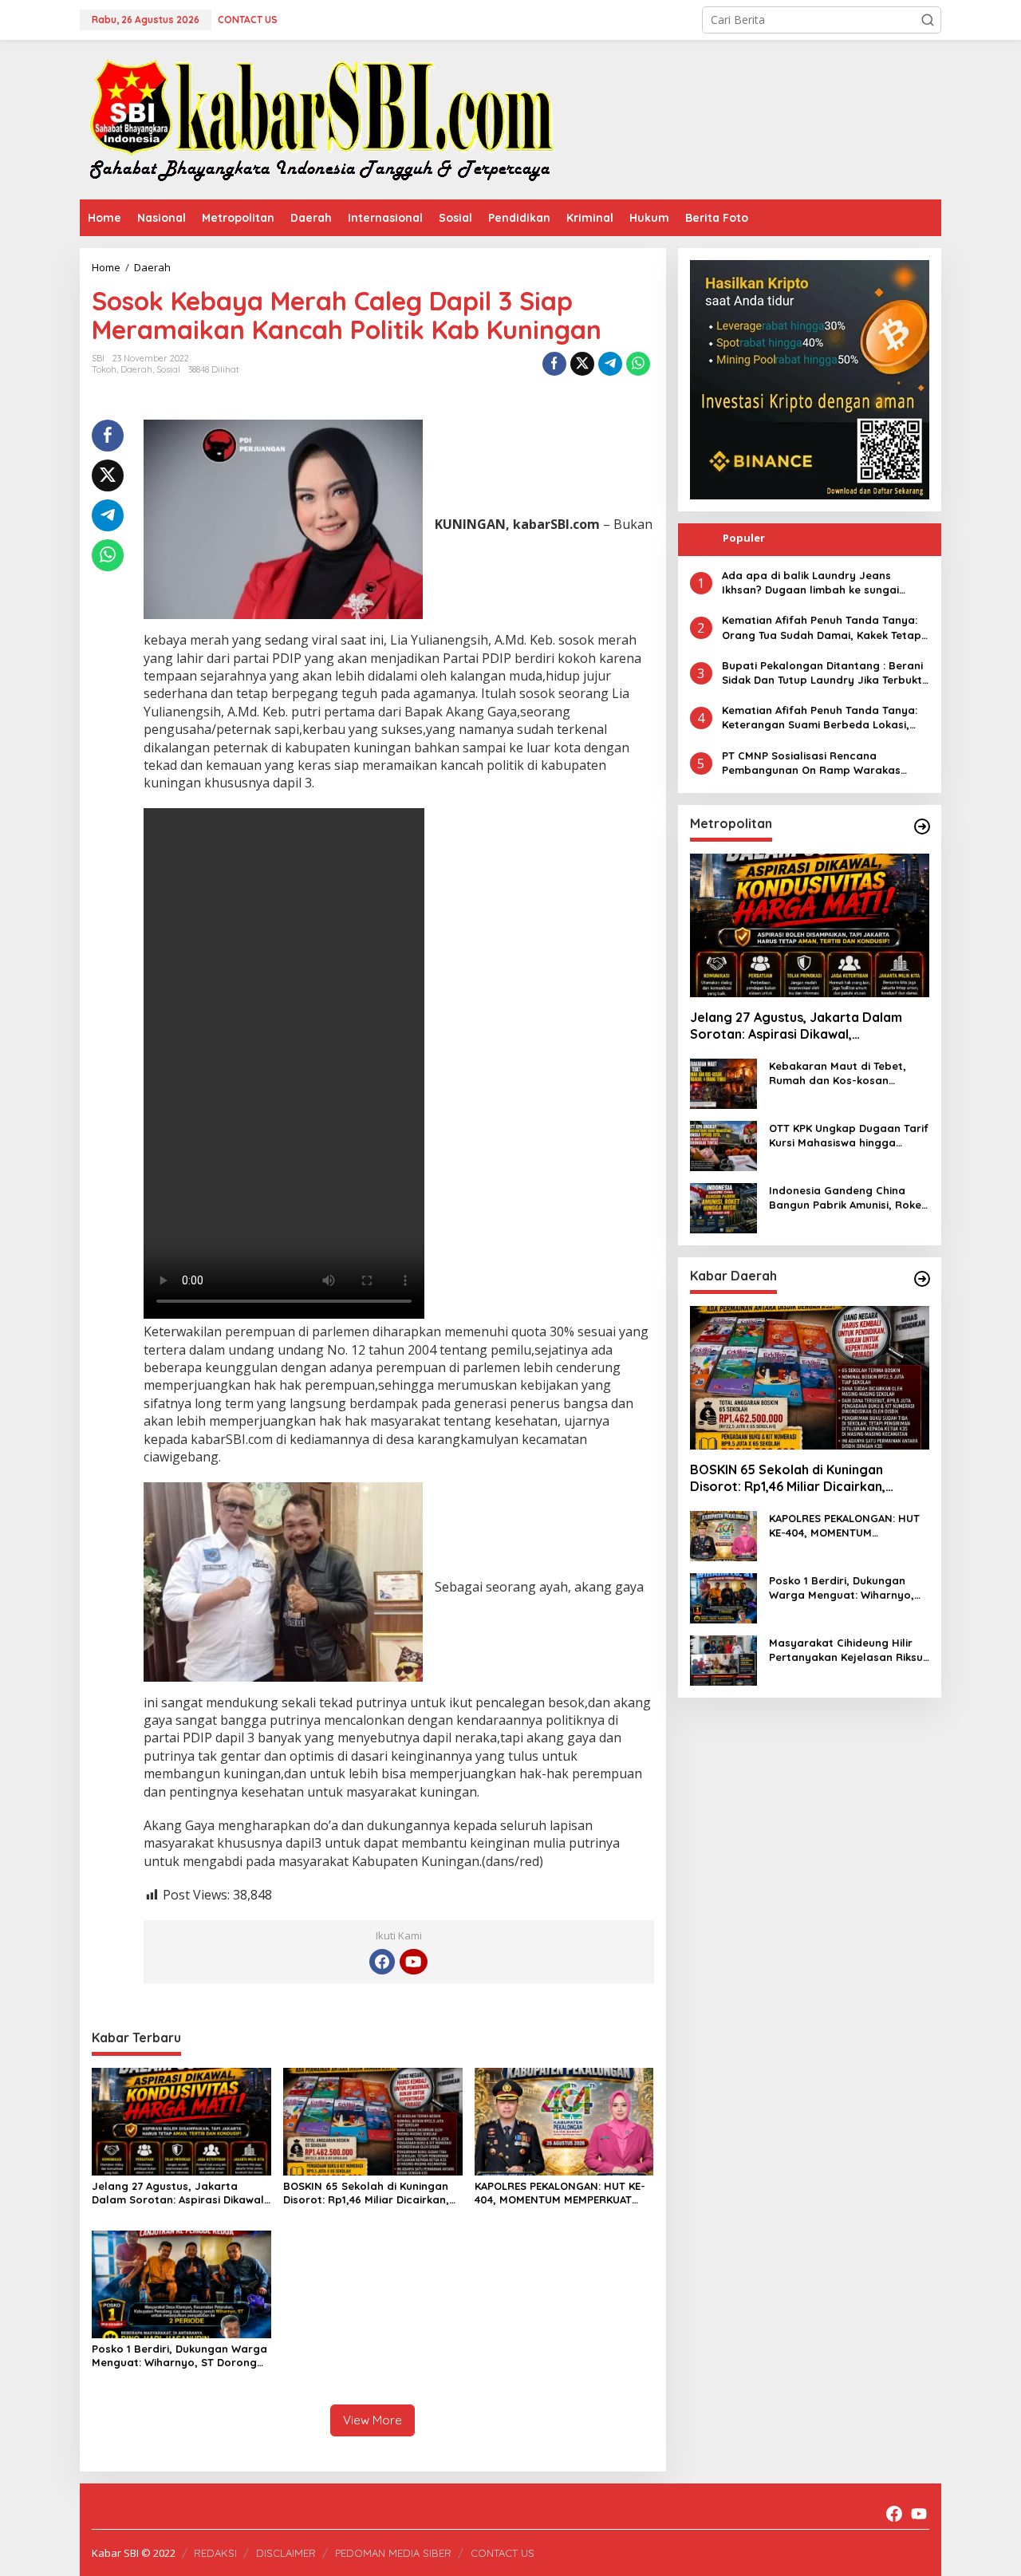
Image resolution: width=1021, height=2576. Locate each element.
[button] (928, 20)
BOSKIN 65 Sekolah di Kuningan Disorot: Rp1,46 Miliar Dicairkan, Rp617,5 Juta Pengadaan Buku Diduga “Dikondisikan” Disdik (366, 2193)
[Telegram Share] (610, 364)
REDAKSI (215, 2553)
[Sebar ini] (554, 364)
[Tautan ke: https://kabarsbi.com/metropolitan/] (922, 826)
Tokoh (104, 369)
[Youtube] (413, 1962)
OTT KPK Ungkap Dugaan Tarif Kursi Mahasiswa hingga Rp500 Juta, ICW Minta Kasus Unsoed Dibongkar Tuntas (849, 1136)
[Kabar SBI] (321, 118)
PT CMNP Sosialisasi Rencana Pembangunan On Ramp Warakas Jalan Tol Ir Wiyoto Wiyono (811, 763)
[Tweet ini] (582, 364)
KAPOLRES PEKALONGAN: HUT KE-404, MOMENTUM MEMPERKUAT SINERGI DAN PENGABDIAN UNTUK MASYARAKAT (562, 2193)
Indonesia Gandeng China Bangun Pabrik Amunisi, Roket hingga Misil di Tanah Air (848, 1198)
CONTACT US (503, 2553)
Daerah (136, 369)
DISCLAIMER (286, 2553)
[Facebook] (382, 1962)
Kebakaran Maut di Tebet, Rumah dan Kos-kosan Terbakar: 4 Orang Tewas (838, 1073)
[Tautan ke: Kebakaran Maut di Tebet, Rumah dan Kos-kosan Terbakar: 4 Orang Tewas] (723, 1082)
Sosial (168, 369)
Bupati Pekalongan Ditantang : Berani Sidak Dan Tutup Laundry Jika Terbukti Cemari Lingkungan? (823, 673)
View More (373, 2420)
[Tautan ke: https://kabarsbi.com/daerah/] (922, 1279)
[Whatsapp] (638, 364)
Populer (744, 538)
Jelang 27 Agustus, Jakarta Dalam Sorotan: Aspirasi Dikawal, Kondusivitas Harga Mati (179, 2193)
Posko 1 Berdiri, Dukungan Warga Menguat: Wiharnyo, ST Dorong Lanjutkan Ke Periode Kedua (179, 2356)
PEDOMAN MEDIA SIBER (393, 2553)
